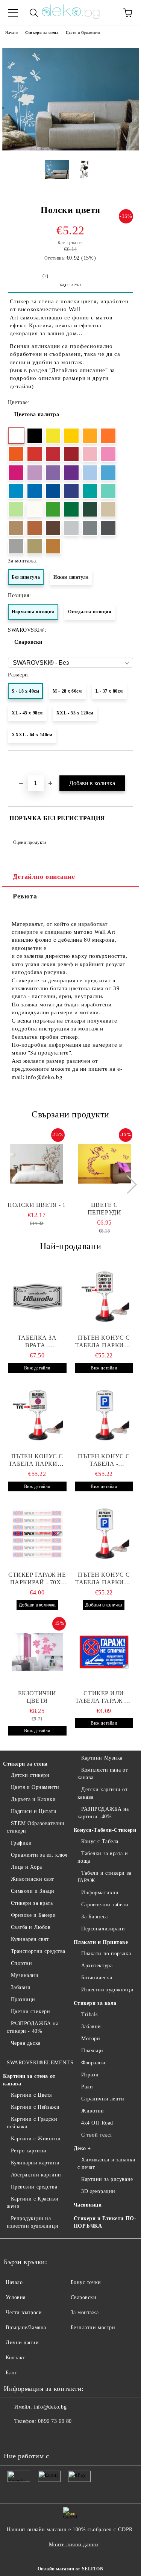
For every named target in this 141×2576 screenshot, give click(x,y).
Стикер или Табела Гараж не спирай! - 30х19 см (104, 1697)
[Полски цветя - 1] (37, 1164)
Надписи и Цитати (34, 1811)
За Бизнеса (95, 1917)
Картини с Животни (36, 2139)
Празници (23, 1999)
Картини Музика (102, 1758)
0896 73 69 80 (55, 2421)
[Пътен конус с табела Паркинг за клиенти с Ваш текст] (37, 1415)
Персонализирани (103, 1929)
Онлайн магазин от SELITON (71, 2569)
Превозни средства (34, 2187)
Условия (16, 2297)
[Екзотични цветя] (37, 1652)
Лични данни (22, 2343)
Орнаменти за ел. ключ (39, 1855)
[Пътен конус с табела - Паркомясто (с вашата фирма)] (104, 1415)
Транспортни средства (38, 1951)
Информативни (100, 1893)
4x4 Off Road (97, 2123)
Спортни (21, 1963)
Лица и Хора (27, 1867)
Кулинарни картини (35, 2163)
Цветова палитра (37, 414)
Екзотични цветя (37, 1697)
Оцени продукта (30, 842)
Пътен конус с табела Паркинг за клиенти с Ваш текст (37, 1460)
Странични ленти (103, 2099)
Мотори (91, 2039)
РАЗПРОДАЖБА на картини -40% (103, 1813)
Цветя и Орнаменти (83, 33)
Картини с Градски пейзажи (32, 2123)
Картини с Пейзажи (35, 2107)
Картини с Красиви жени (33, 2203)
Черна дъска (26, 2043)
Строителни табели (105, 1905)
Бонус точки (86, 2282)
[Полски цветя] (70, 149)
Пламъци (92, 2051)
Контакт (15, 2358)
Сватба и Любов (31, 1927)
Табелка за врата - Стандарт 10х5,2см (37, 1342)
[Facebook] (14, 2436)
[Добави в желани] (128, 763)
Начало (11, 33)
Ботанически (97, 1978)
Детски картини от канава (103, 1793)
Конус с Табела (100, 1841)
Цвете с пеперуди (104, 1209)
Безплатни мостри (93, 2328)
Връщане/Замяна (26, 2328)
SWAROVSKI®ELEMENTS (40, 2063)
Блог (11, 2373)
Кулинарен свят (30, 1939)
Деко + (82, 2148)
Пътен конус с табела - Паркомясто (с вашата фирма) (104, 1460)
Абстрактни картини (36, 2175)
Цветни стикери (30, 2011)
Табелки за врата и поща (103, 1857)
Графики (21, 1843)
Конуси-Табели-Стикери (105, 1830)
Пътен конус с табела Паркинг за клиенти (104, 1342)
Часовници (88, 2205)
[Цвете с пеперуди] (104, 1164)
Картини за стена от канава (29, 2080)
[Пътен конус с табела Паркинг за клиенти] (104, 1296)
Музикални (25, 1975)
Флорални (93, 2063)
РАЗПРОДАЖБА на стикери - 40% (33, 2027)
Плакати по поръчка (106, 1954)
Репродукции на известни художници (33, 2222)
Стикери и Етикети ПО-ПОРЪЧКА (105, 2222)
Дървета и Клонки (33, 1799)
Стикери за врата (32, 1903)
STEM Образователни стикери (36, 1827)
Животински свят (33, 1879)
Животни (93, 2111)
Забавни (21, 1987)
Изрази (90, 2075)
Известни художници (107, 1990)
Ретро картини (29, 2151)
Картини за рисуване (107, 2179)
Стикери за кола (95, 2003)
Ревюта (25, 896)
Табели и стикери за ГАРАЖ (105, 1877)
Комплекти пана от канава (103, 1774)
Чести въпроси (24, 2312)
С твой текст (97, 2135)
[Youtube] (47, 2436)
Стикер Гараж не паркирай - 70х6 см (37, 1579)
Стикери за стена (42, 33)
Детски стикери (30, 1775)
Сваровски (28, 642)
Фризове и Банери (33, 1915)
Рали (87, 2087)
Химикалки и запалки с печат (107, 2163)
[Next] (128, 1184)
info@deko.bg (50, 2407)
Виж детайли (37, 1368)
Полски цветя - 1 (37, 1205)
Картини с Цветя (31, 2095)
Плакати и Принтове (101, 1942)
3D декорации (98, 2191)
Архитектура (97, 1966)
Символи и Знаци (33, 1891)
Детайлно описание (44, 877)
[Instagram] (30, 2436)
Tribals (89, 2014)
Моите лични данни (74, 2545)
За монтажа (85, 2312)
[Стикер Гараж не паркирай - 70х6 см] (37, 1533)
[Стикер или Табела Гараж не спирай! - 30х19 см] (104, 1652)
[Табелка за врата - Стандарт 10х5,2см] (37, 1296)
